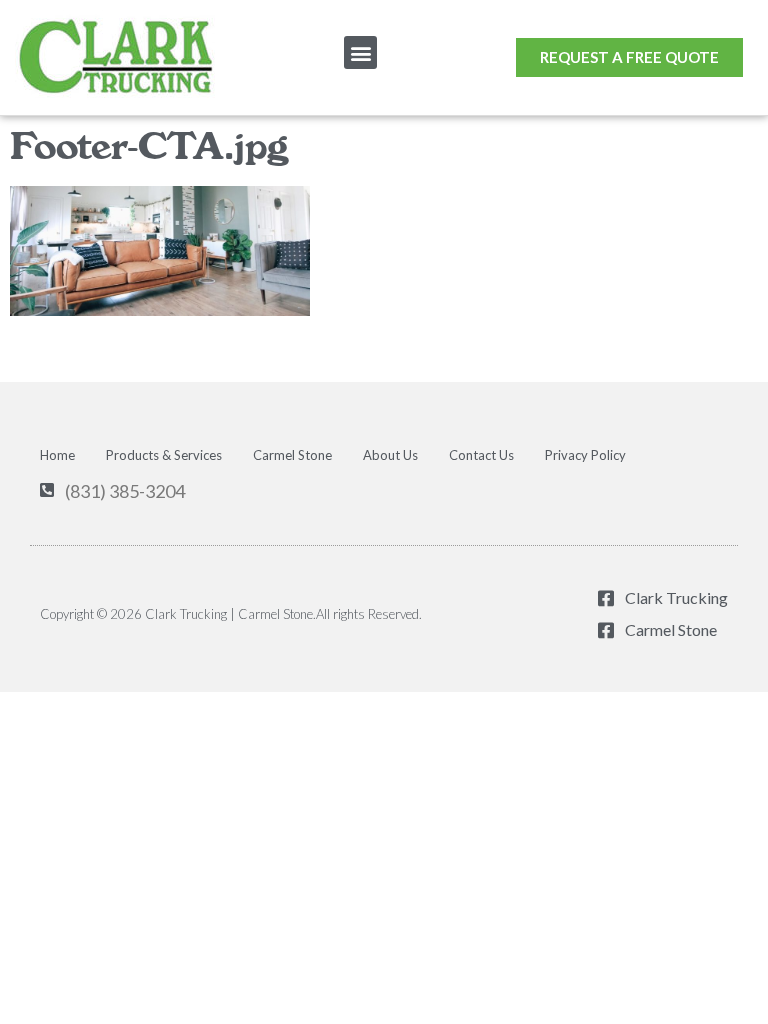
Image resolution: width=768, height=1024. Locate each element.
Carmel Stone (292, 455)
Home (57, 455)
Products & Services (164, 455)
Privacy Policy (585, 455)
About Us (390, 455)
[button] (360, 52)
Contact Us (481, 455)
